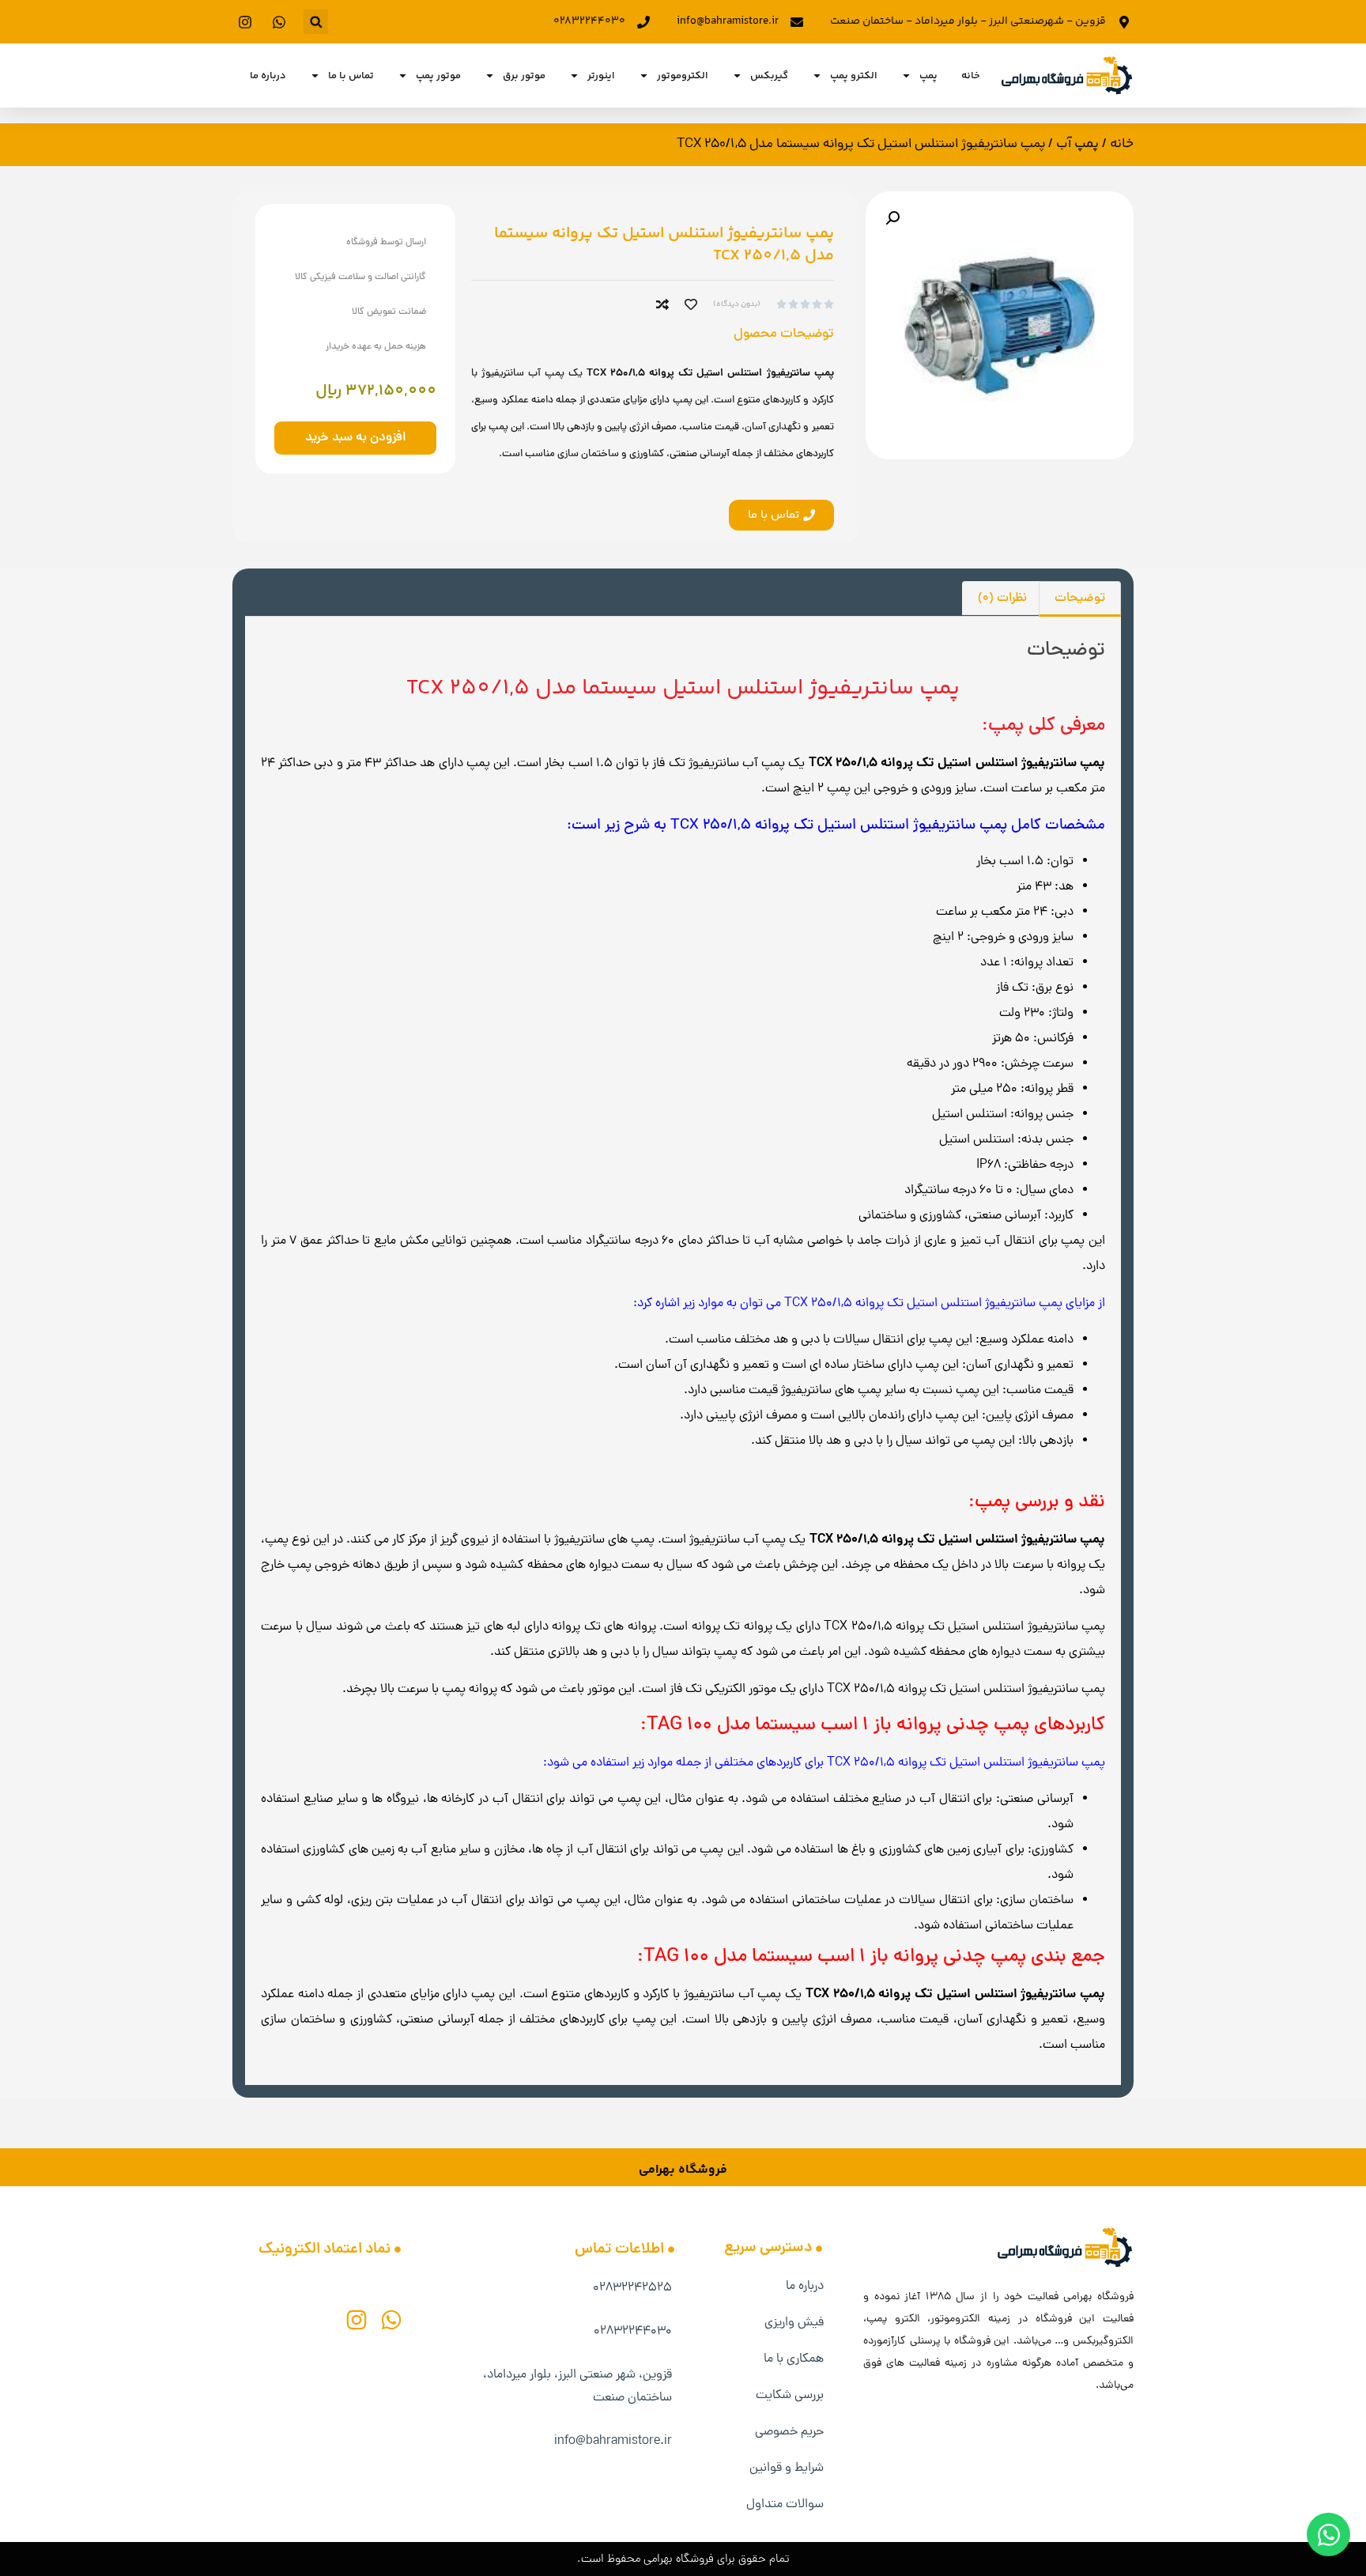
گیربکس (769, 76)
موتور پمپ (438, 76)
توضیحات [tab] (1080, 599)
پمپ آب (1077, 144)
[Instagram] (357, 2320)
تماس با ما (351, 76)
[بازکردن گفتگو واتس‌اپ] (1328, 2534)
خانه (971, 76)
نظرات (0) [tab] (1002, 599)
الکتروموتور (683, 76)
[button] (316, 22)
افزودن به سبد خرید (356, 438)
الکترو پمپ (854, 76)
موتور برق (524, 76)
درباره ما (268, 76)
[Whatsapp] (391, 2320)
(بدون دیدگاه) (737, 304)
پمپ (928, 76)
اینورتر (601, 76)
